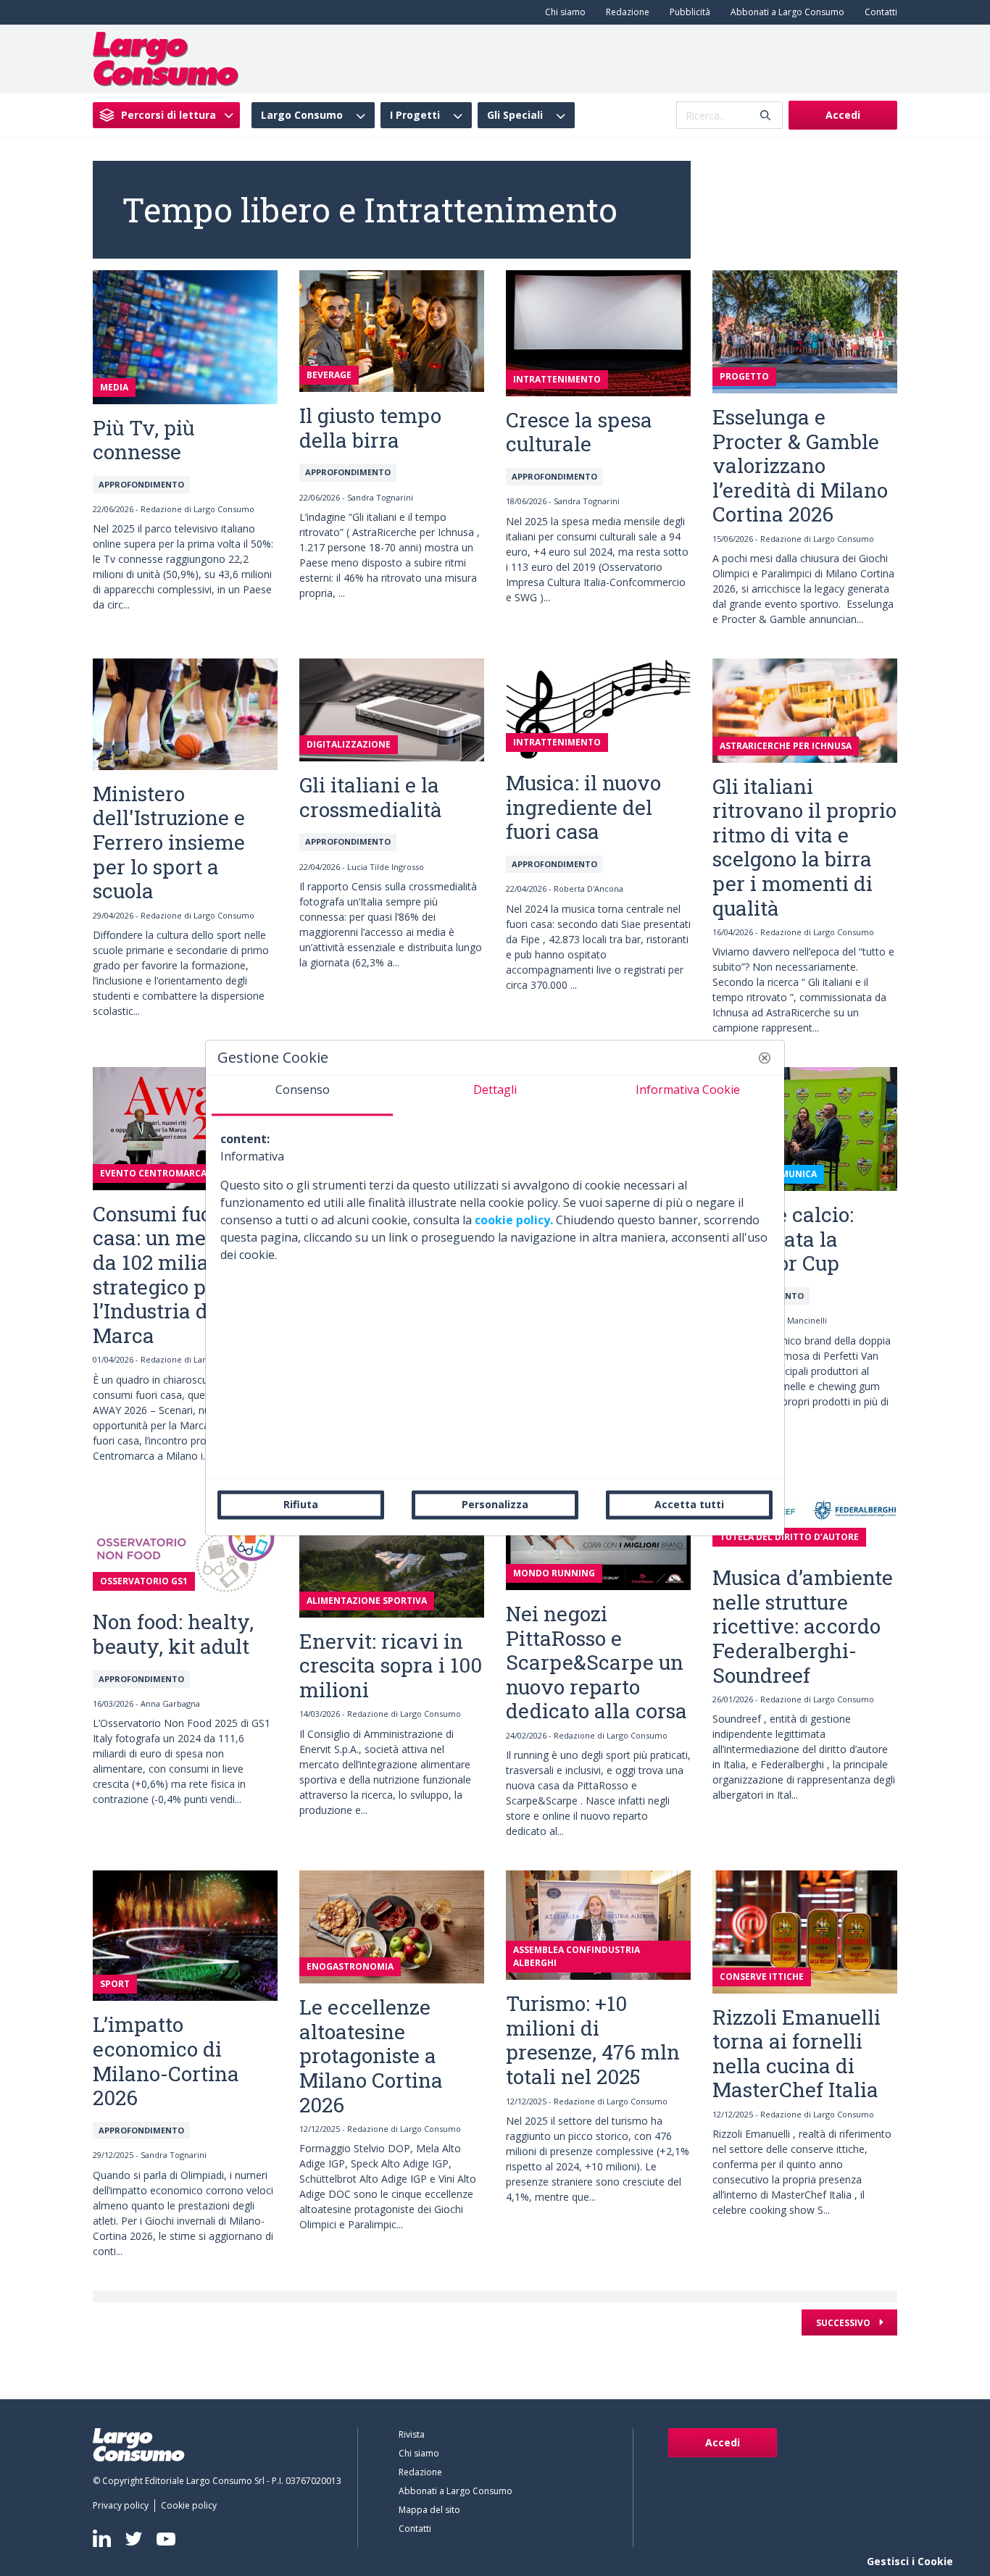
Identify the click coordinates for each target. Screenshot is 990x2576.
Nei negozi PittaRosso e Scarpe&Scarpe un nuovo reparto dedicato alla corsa (596, 1662)
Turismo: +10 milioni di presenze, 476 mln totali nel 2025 (593, 2040)
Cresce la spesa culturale (579, 432)
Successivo (844, 2323)
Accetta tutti (689, 1504)
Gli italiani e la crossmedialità (371, 797)
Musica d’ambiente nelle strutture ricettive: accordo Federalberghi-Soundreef (803, 1626)
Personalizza (495, 1504)
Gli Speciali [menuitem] (515, 115)
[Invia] (765, 116)
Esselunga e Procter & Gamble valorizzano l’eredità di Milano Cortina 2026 (800, 465)
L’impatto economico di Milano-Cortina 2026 (166, 2061)
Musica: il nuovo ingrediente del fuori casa (583, 807)
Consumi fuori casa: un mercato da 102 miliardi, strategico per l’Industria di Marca (174, 1275)
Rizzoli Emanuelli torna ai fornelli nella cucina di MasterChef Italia (796, 2054)
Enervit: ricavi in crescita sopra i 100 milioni (391, 1665)
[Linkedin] (102, 2538)
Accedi (843, 115)
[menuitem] (562, 12)
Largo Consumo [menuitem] (302, 115)
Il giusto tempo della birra (370, 428)
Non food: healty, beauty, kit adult (173, 1634)
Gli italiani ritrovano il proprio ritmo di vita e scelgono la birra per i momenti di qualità (804, 847)
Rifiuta (301, 1504)
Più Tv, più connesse (143, 440)
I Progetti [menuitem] (415, 115)
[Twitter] (134, 2539)
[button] (765, 1058)
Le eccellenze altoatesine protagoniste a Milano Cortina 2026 (371, 2056)
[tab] (302, 1095)
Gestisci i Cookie (910, 2561)
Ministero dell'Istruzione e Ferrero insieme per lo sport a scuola (169, 842)
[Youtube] (166, 2539)
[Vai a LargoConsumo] (166, 58)
